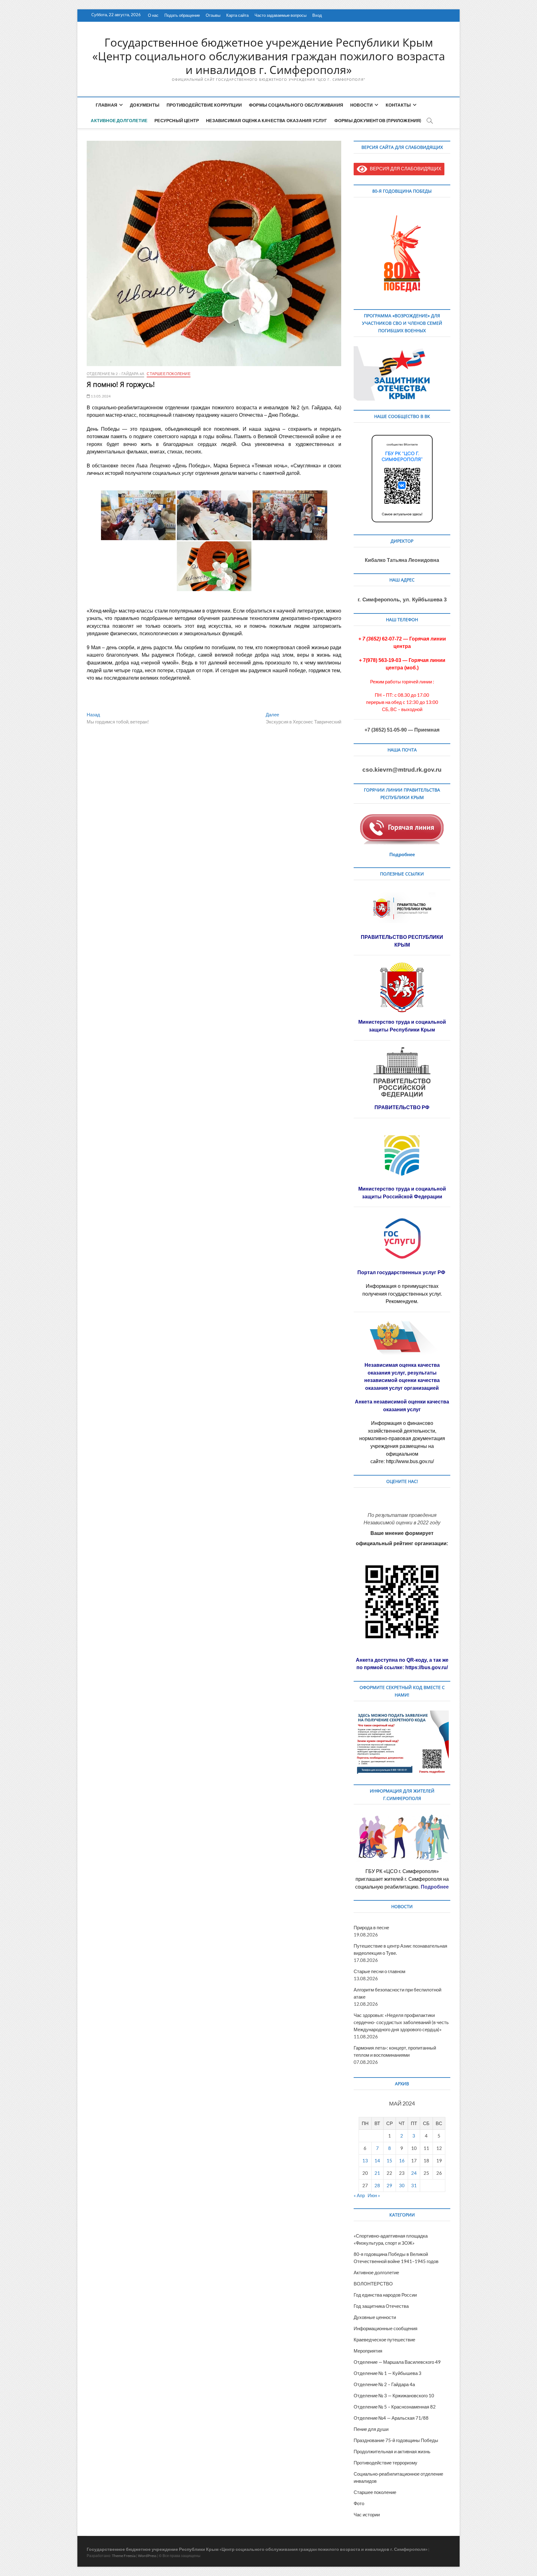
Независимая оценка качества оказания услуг (266, 120)
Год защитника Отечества (381, 2306)
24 (414, 2173)
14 (377, 2160)
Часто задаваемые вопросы (280, 15)
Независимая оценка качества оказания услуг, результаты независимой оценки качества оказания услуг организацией (402, 1377)
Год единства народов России (385, 2295)
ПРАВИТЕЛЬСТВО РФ (402, 1107)
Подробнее (402, 854)
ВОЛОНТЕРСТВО (373, 2284)
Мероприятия (368, 2351)
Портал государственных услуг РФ (402, 1272)
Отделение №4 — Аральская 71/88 (391, 2418)
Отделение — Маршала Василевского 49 (397, 2362)
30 (402, 2185)
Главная (106, 105)
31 (414, 2185)
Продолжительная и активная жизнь (392, 2451)
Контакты (398, 105)
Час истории (367, 2514)
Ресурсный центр (177, 120)
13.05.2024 (100, 396)
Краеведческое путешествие (384, 2340)
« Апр (359, 2195)
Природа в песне (371, 1927)
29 (389, 2185)
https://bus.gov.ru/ (427, 1667)
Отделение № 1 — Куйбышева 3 (388, 2373)
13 (365, 2160)
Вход (317, 15)
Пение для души (371, 2429)
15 (389, 2160)
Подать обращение (182, 15)
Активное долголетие (119, 120)
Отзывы (213, 15)
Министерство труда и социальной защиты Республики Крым (402, 1026)
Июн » (374, 2195)
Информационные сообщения (386, 2328)
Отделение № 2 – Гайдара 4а (115, 374)
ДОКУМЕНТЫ (145, 105)
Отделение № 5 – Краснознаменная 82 (395, 2407)
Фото (359, 2503)
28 (377, 2185)
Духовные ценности (375, 2317)
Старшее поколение (168, 374)
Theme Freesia (124, 2556)
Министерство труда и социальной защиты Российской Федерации (402, 1193)
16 (402, 2160)
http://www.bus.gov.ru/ (410, 1461)
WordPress (147, 2556)
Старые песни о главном (379, 1971)
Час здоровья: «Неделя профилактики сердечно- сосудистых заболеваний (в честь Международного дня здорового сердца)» (401, 2022)
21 (377, 2173)
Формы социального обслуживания (296, 105)
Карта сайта (237, 15)
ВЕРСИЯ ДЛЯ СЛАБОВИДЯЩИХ (404, 168)
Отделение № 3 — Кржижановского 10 (394, 2395)
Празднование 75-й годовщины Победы (396, 2440)
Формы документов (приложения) (378, 120)
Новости (361, 105)
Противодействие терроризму (386, 2463)
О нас (153, 15)
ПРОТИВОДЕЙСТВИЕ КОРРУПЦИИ (204, 105)
